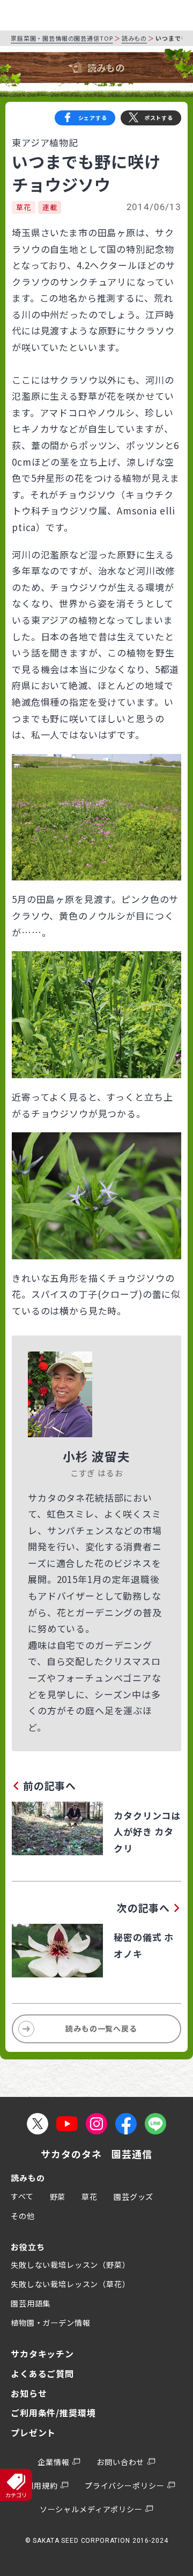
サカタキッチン (42, 2354)
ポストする (159, 118)
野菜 (58, 2197)
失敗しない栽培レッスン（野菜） (70, 2265)
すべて (22, 2196)
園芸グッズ (133, 2197)
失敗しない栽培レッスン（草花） (70, 2284)
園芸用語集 (31, 2303)
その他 (23, 2216)
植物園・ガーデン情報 (51, 2323)
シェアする (93, 118)
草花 (24, 207)
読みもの (134, 38)
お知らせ (29, 2393)
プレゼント (33, 2432)
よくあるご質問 (42, 2373)
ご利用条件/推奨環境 (53, 2413)
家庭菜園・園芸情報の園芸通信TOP (62, 38)
